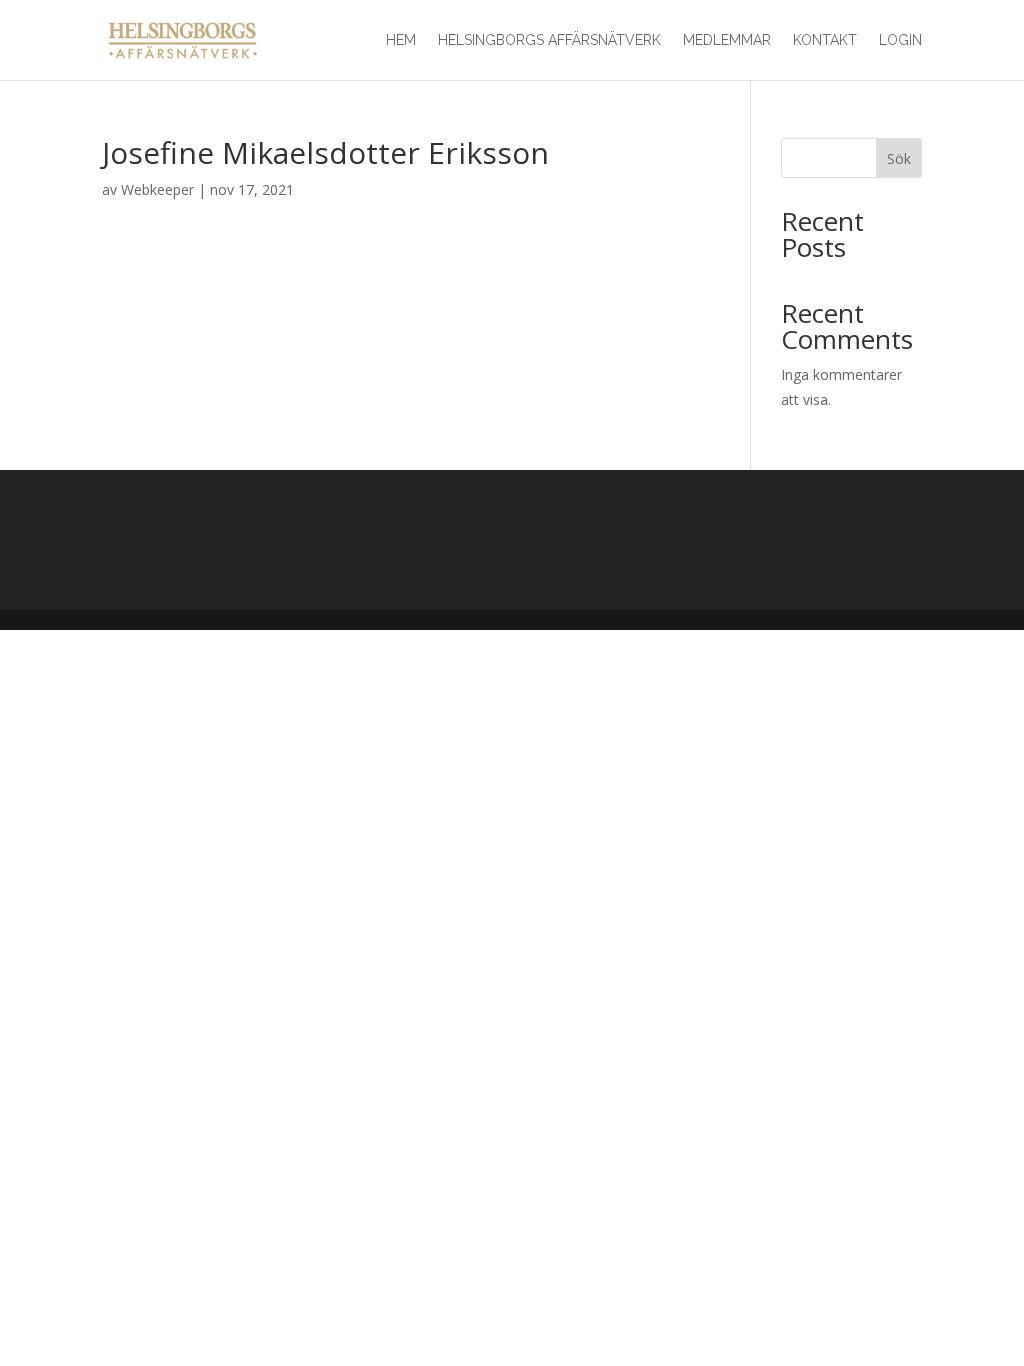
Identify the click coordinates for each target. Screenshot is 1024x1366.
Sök (899, 158)
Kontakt (825, 40)
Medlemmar (727, 40)
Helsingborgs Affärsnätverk (549, 40)
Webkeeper (157, 189)
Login (900, 40)
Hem (401, 40)
